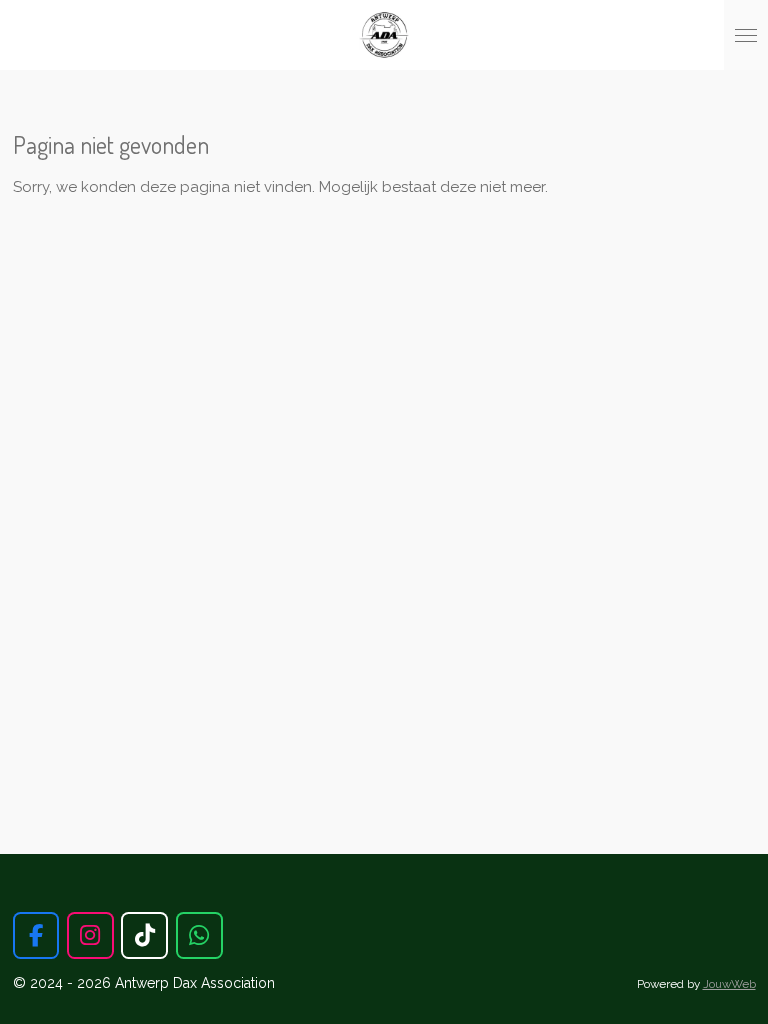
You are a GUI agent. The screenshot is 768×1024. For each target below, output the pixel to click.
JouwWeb (729, 984)
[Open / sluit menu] (746, 35)
